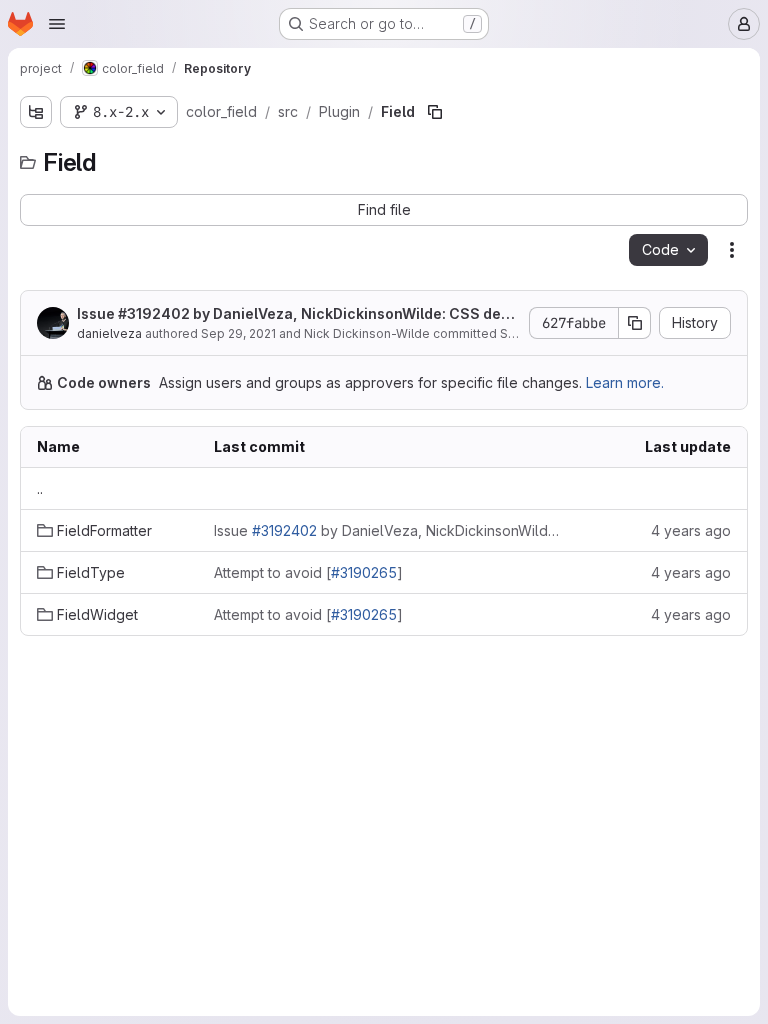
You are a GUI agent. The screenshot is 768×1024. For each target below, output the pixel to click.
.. (40, 488)
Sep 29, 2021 (238, 333)
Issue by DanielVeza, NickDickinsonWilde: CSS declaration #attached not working (295, 314)
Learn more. (625, 382)
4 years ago (691, 530)
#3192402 (154, 313)
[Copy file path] (435, 112)
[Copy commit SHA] (635, 323)
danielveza (109, 333)
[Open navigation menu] (57, 24)
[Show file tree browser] (36, 112)
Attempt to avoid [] (308, 572)
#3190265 (364, 572)
